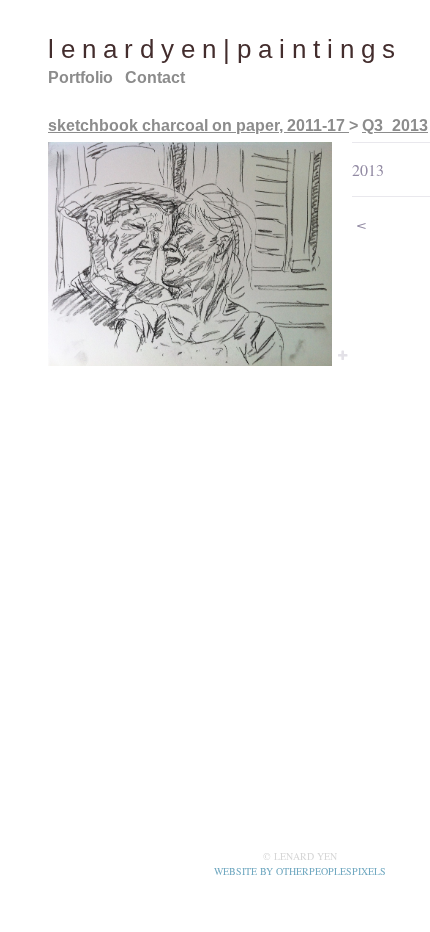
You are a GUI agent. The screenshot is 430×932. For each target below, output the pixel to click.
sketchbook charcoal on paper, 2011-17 (197, 125)
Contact (158, 77)
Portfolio (82, 77)
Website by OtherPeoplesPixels (300, 871)
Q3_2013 (392, 125)
